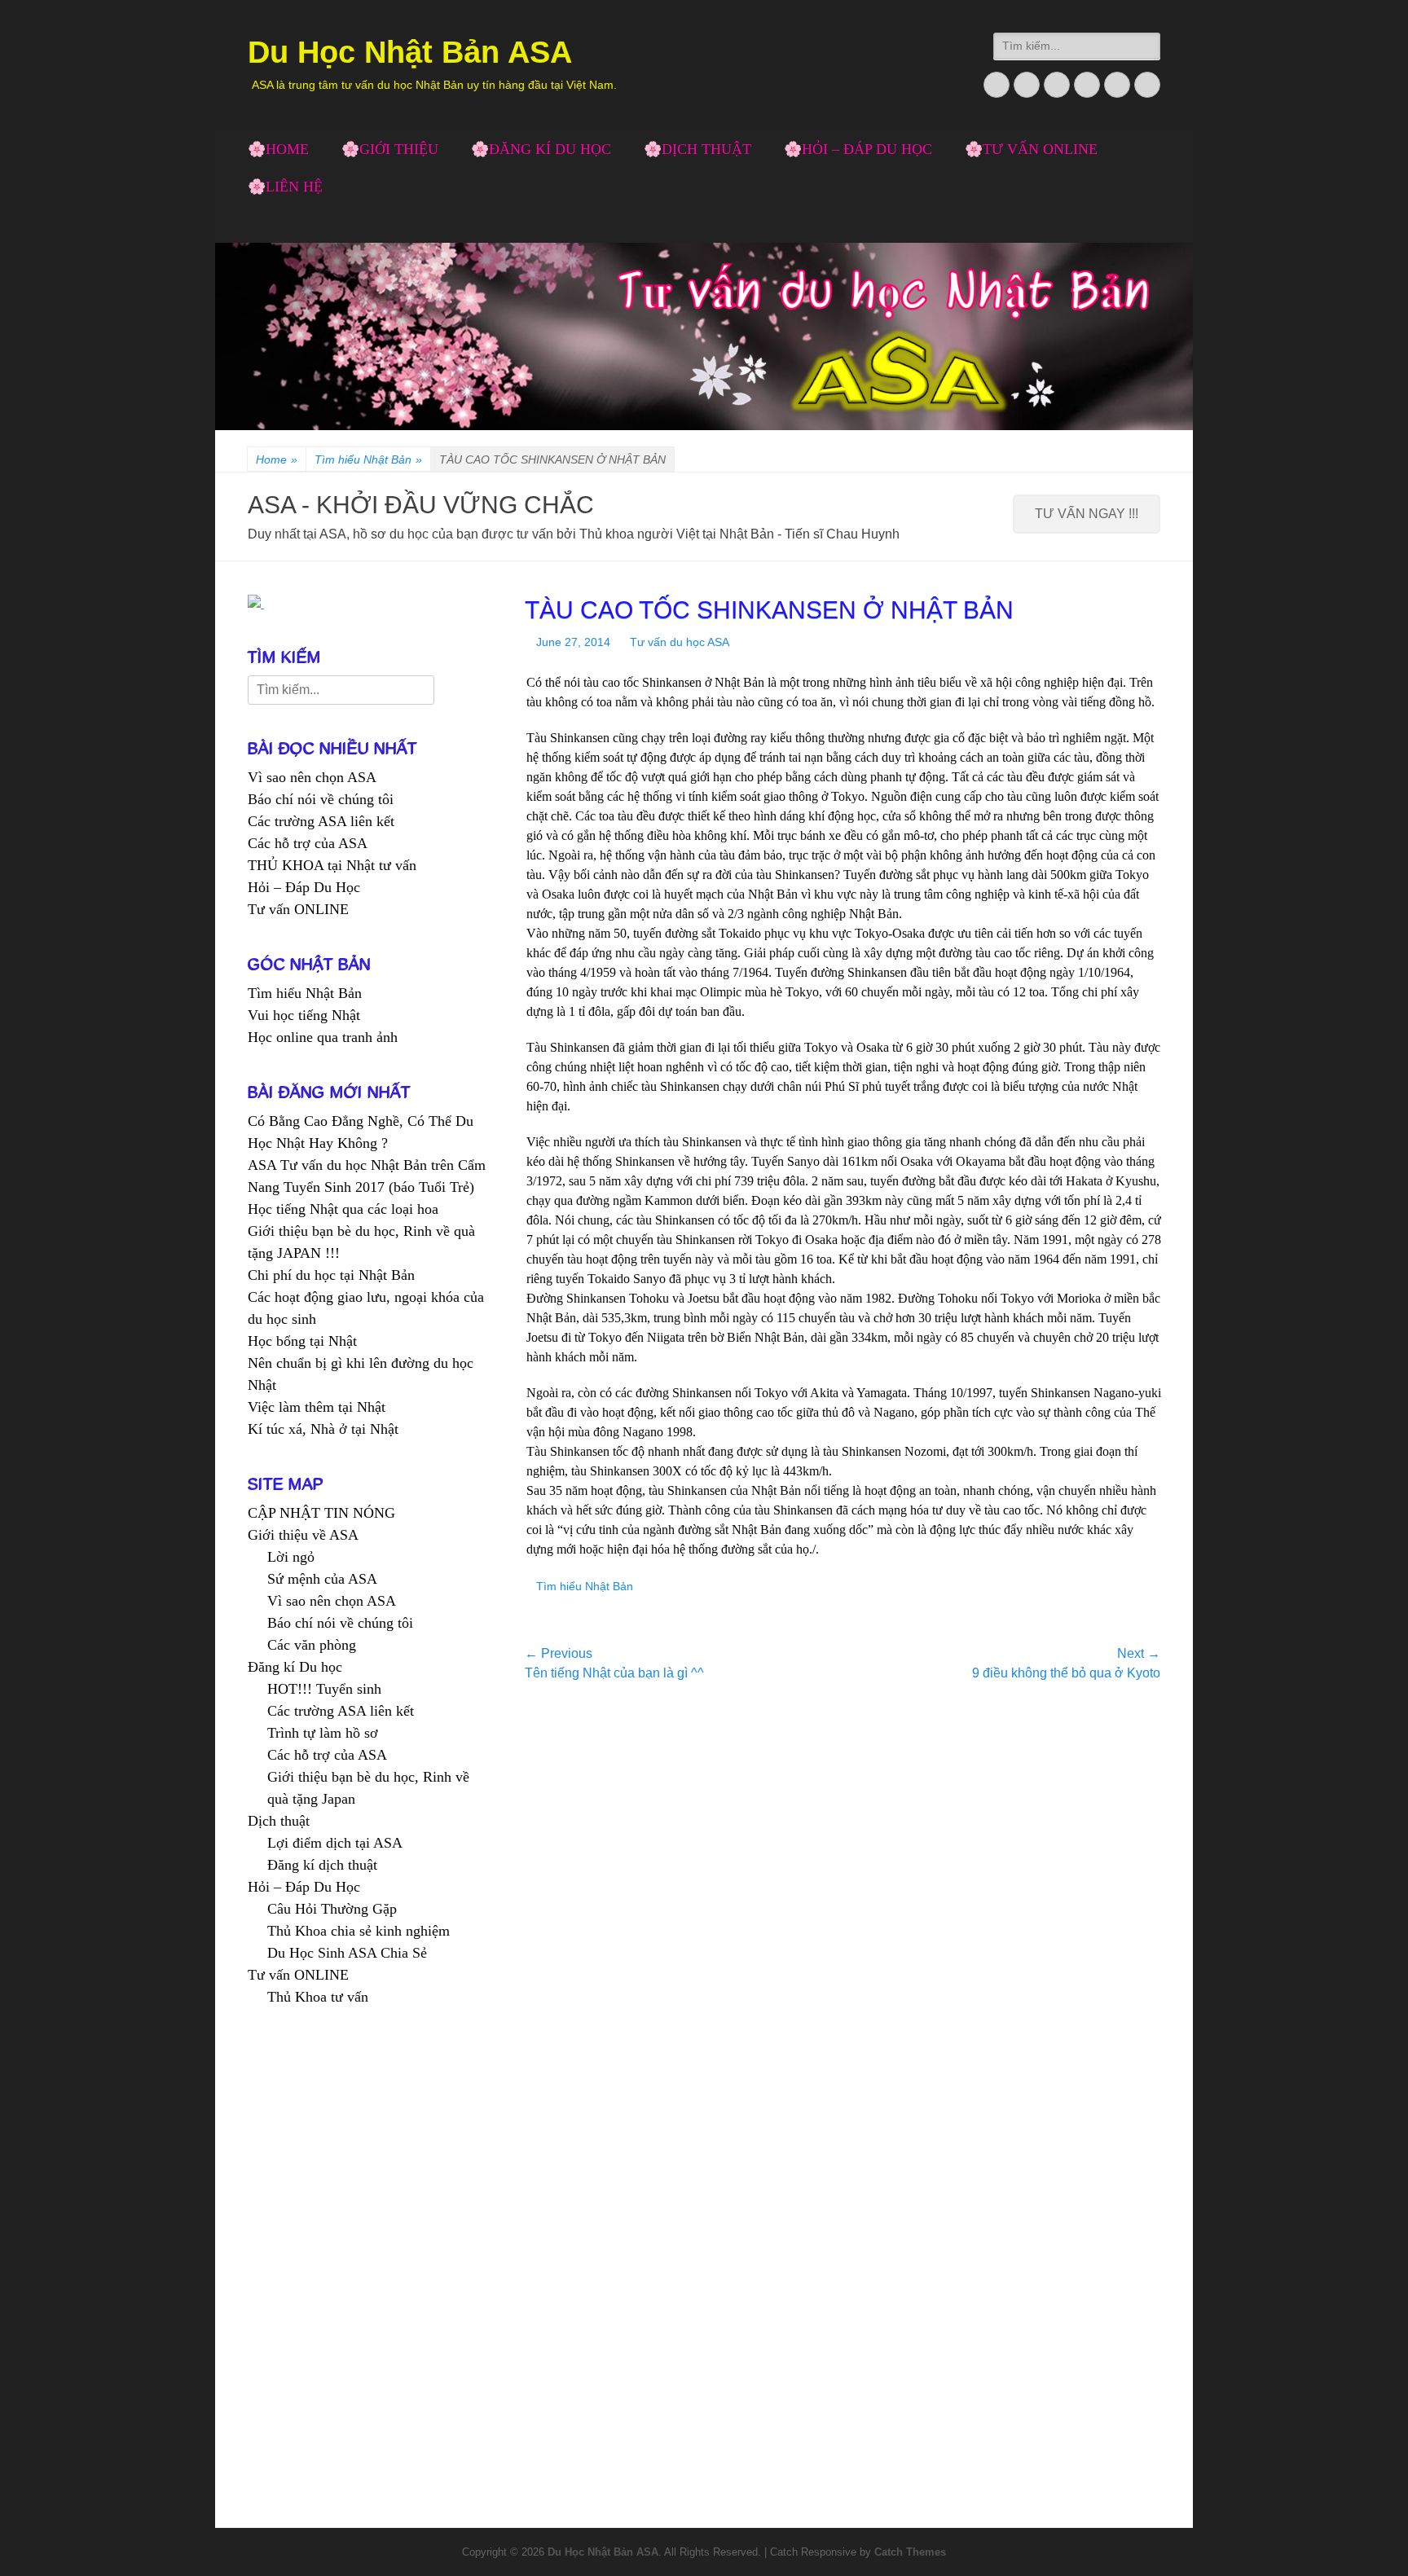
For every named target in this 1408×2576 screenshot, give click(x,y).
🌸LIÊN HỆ (285, 187)
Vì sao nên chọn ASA (312, 777)
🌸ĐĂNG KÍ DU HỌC (541, 149)
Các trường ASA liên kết (321, 821)
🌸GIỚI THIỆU (390, 149)
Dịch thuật (279, 1821)
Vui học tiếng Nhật (304, 1015)
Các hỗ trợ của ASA (308, 843)
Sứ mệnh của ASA (322, 1579)
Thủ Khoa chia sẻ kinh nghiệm (359, 1931)
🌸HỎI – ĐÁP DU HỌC (858, 149)
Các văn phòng (312, 1645)
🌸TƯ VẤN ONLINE (1031, 149)
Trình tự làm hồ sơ (323, 1733)
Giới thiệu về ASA (303, 1535)
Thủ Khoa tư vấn (318, 1997)
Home (277, 459)
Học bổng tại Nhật (302, 1341)
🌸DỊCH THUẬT (697, 149)
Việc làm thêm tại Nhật (317, 1407)
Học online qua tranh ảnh (323, 1037)
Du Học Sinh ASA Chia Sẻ (347, 1953)
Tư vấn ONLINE (298, 909)
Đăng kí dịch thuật (322, 1865)
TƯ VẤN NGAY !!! (1087, 514)
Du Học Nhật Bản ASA (410, 52)
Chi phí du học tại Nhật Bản (331, 1275)
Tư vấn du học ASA (680, 642)
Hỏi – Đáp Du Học (304, 887)
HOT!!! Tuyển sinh (324, 1689)
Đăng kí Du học (295, 1667)
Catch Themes (910, 2552)
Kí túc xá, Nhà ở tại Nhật (323, 1429)
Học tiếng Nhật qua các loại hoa (343, 1209)
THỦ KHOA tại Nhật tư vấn (332, 865)
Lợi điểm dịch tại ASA (335, 1843)
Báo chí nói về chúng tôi (321, 799)
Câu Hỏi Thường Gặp (332, 1909)
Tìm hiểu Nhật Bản (368, 459)
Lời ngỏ (291, 1557)
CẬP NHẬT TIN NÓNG (321, 1513)
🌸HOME (278, 149)
